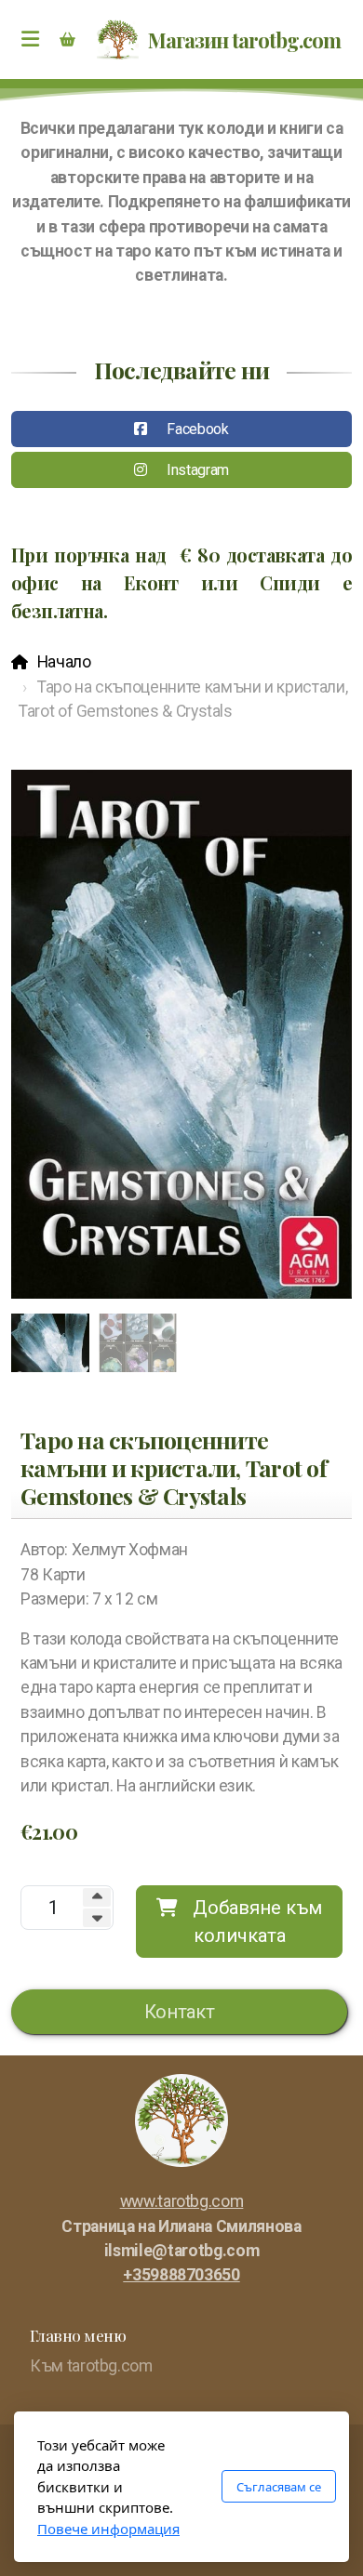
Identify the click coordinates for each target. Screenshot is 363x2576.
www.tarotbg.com (182, 2201)
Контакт (180, 2012)
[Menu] (30, 40)
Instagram (198, 470)
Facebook (197, 429)
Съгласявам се (279, 2487)
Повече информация (108, 2529)
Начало (64, 662)
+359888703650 (181, 2275)
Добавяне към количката (257, 1922)
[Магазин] (67, 40)
